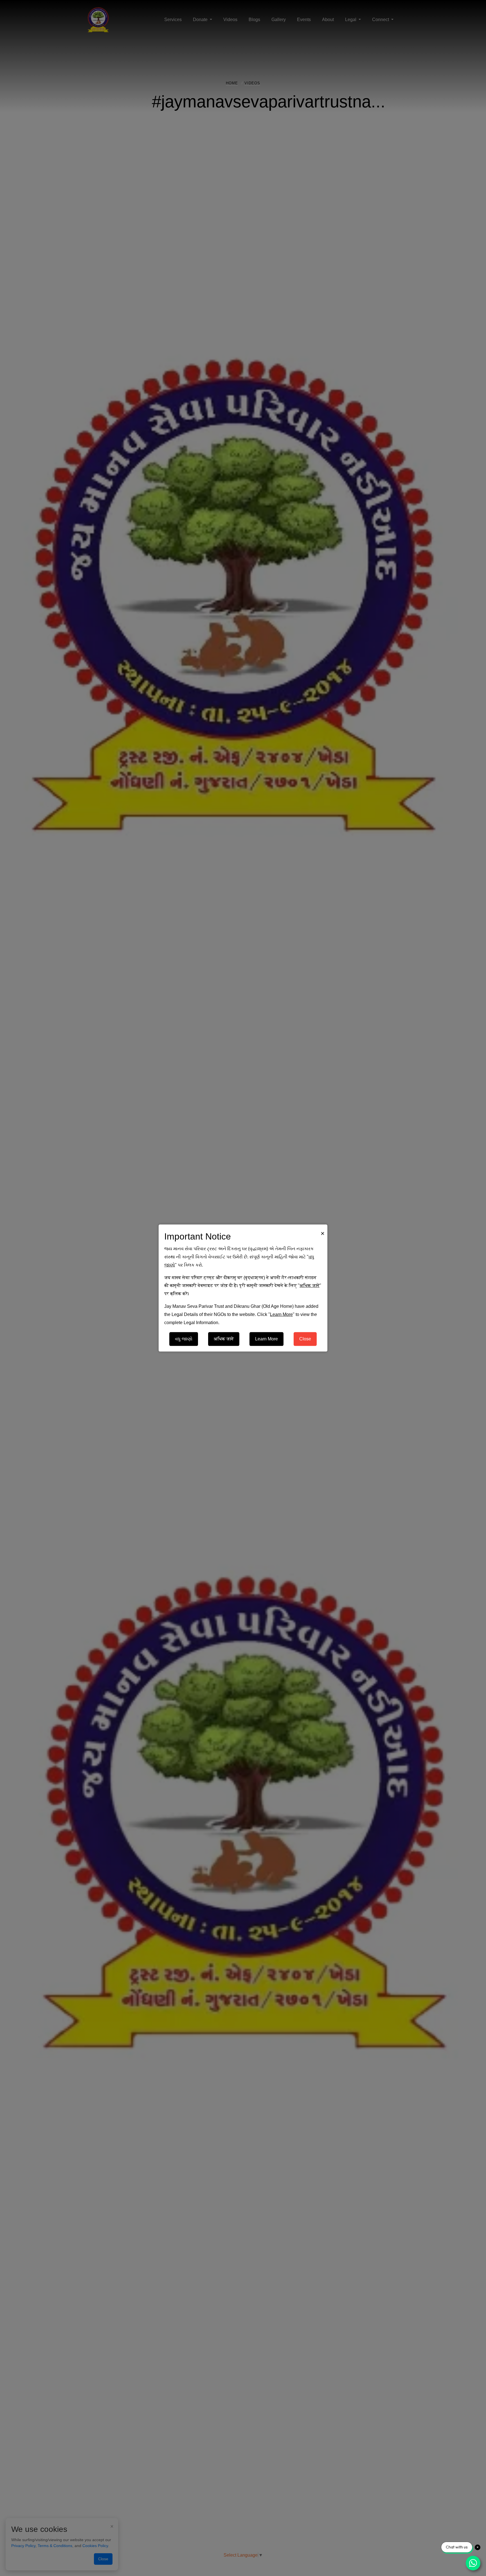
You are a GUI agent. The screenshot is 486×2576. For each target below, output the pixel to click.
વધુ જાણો (184, 1339)
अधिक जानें (224, 1339)
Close (305, 1339)
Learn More (266, 1339)
